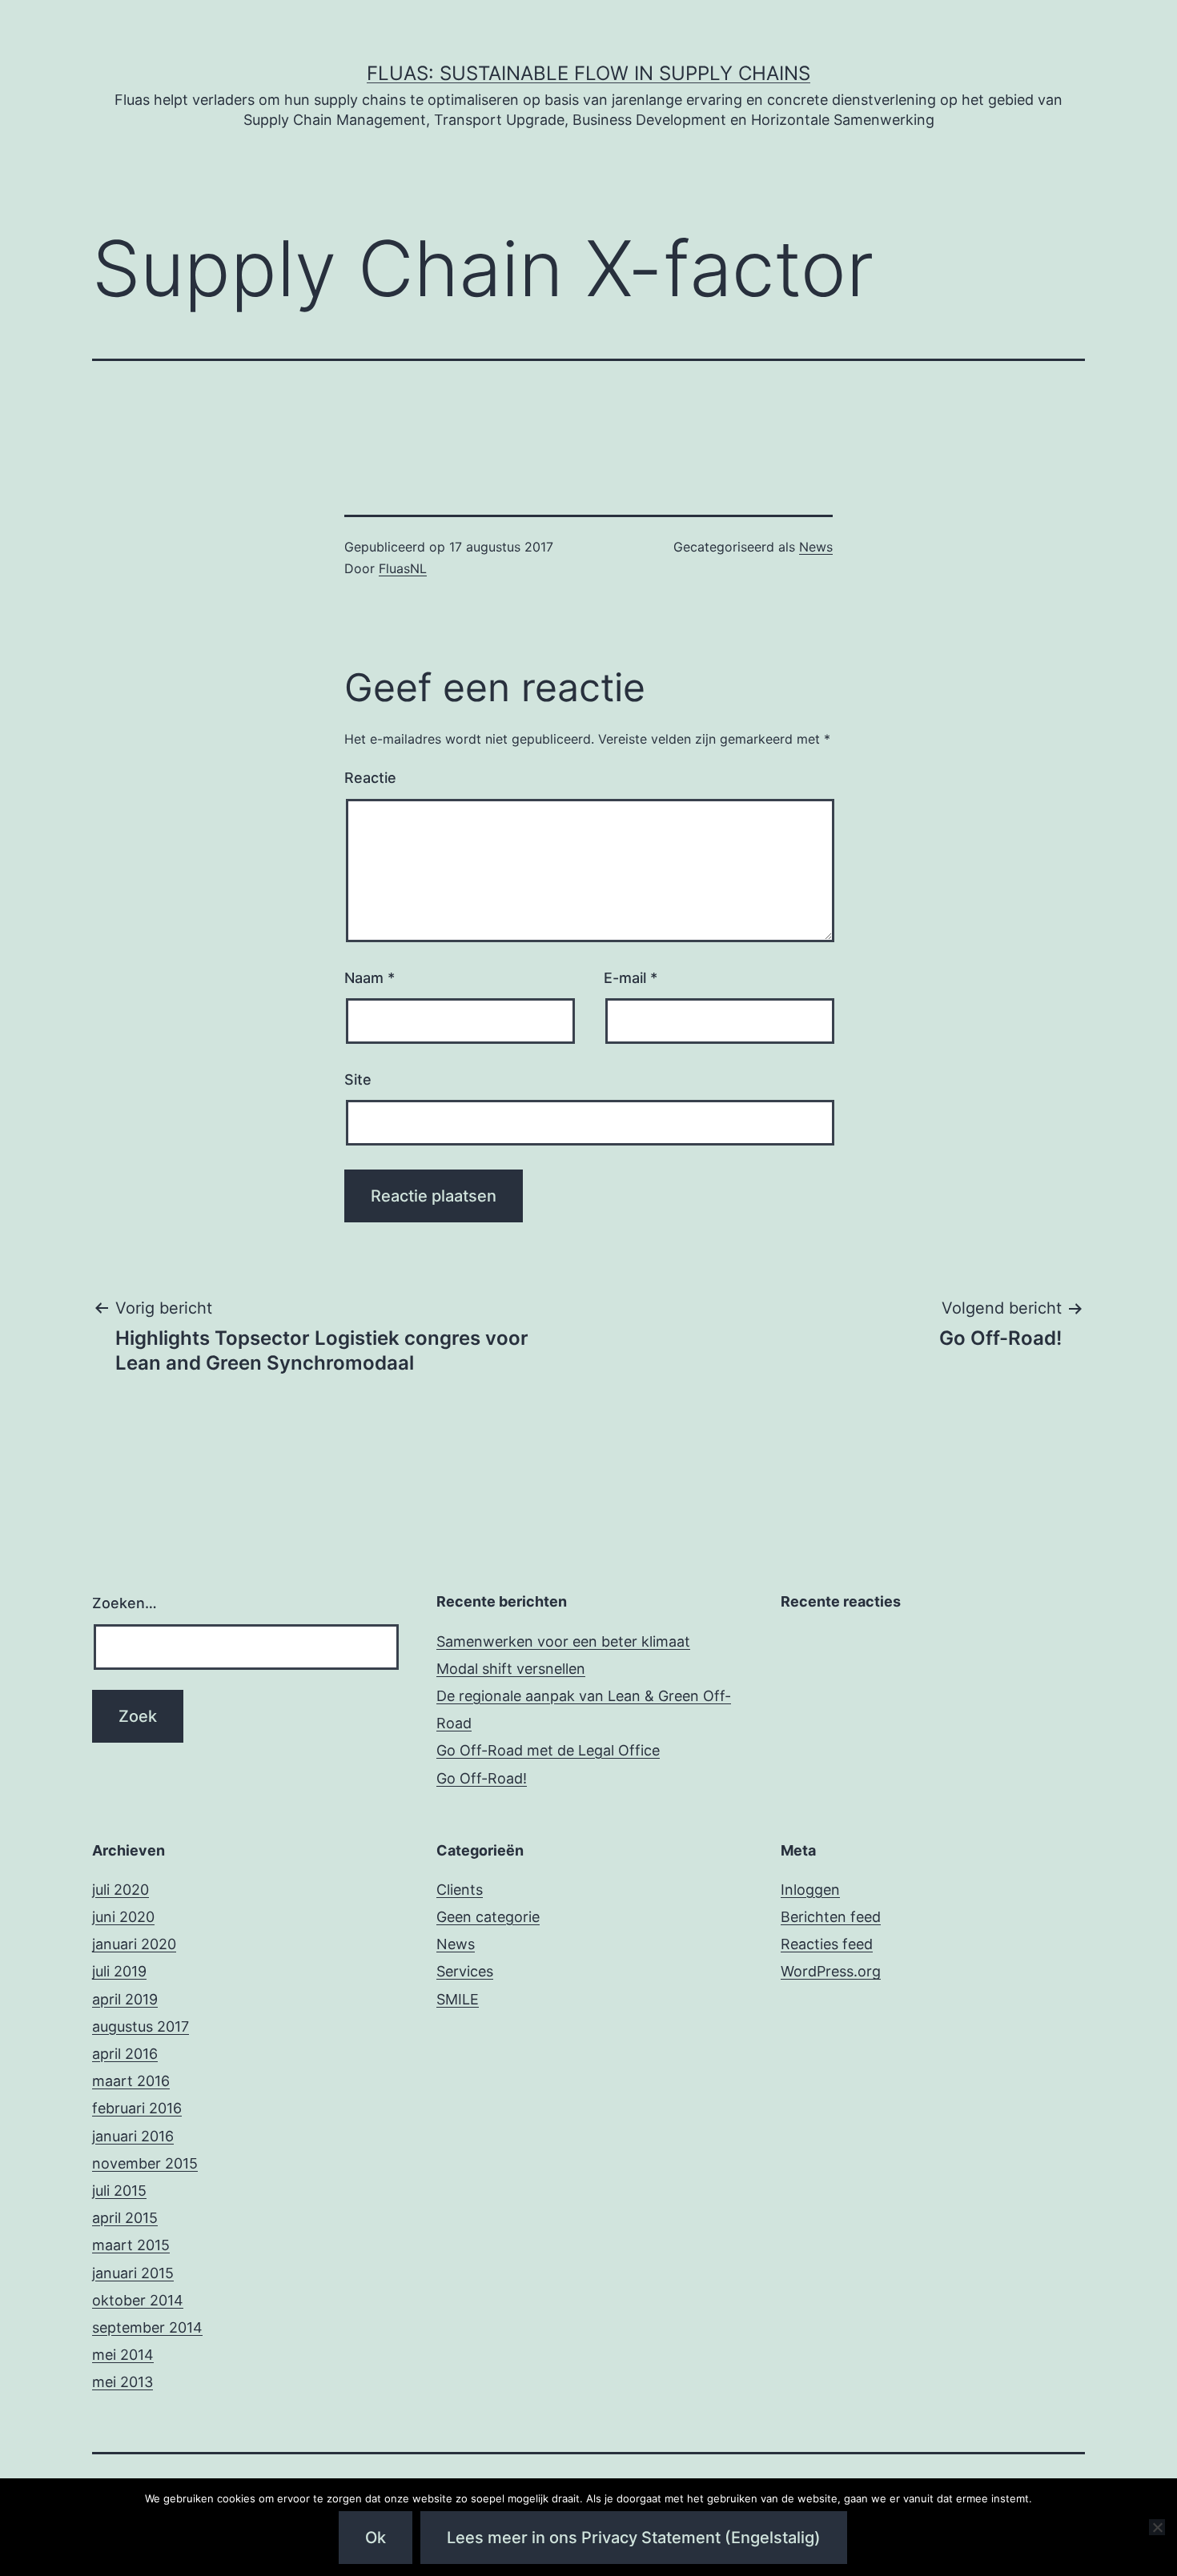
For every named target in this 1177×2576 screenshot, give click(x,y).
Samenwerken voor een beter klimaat (563, 1641)
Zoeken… (125, 1603)
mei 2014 (123, 2355)
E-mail (631, 978)
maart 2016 (131, 2081)
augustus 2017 (141, 2026)
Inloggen (810, 1890)
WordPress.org (831, 1971)
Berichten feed (831, 1917)
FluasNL (403, 568)
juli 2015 (119, 2191)
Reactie (370, 778)
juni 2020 (123, 1917)
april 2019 (125, 1999)
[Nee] (1157, 2527)
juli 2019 (119, 1971)
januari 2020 (134, 1944)
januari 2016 (133, 2136)
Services (465, 1971)
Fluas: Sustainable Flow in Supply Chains (588, 73)
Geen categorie (488, 1917)
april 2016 (125, 2054)
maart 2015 (131, 2245)
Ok (376, 2538)
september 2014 (147, 2327)
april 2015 (125, 2218)
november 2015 (145, 2163)
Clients (460, 1890)
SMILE (458, 1999)
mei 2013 (123, 2382)
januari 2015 (133, 2273)
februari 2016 (137, 2108)
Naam (370, 978)
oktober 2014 (138, 2300)
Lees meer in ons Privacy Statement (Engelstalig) (634, 2538)
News (816, 547)
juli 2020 (121, 1890)
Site (358, 1079)
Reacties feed (827, 1944)
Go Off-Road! (482, 1778)
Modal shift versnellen (511, 1669)
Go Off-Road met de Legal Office (548, 1750)
